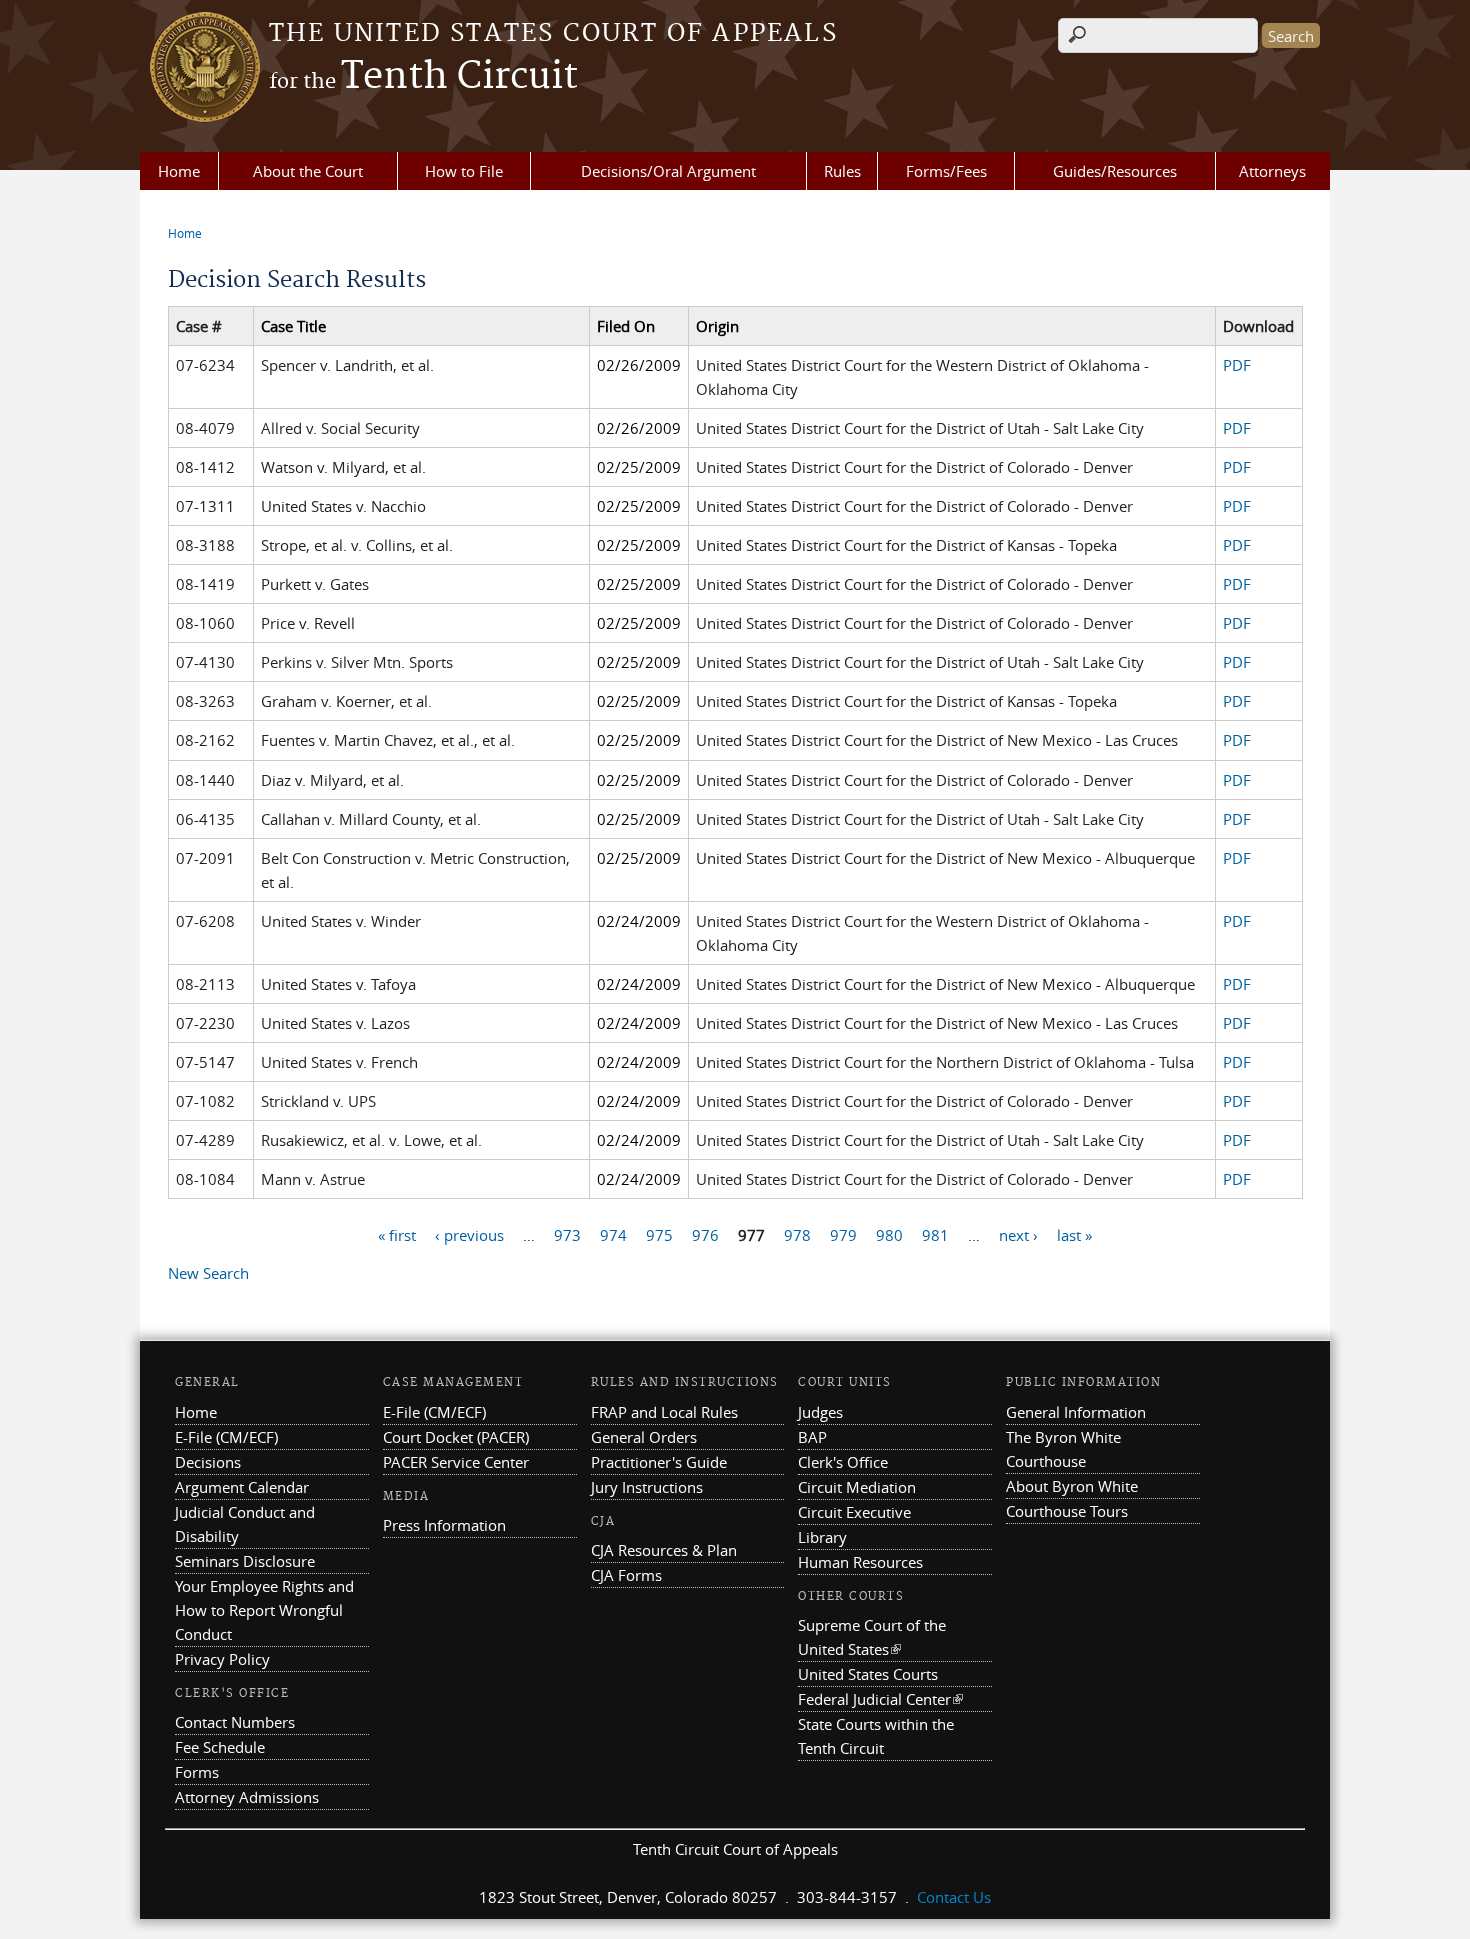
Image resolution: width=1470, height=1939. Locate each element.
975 (659, 1234)
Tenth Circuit (423, 77)
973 (567, 1234)
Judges (820, 1412)
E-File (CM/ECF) (226, 1437)
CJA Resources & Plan (664, 1550)
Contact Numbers (235, 1722)
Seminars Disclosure (245, 1561)
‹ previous (469, 1234)
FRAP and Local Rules (664, 1412)
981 (935, 1234)
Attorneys (1272, 171)
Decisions (208, 1462)
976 (705, 1234)
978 (797, 1234)
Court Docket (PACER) (456, 1437)
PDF (1237, 365)
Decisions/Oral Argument (668, 171)
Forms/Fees (946, 171)
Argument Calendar (242, 1487)
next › (1018, 1234)
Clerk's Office (843, 1462)
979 (843, 1234)
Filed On (626, 326)
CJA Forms (626, 1575)
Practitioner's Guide (659, 1462)
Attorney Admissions (247, 1797)
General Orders (644, 1437)
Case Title (293, 326)
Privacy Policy (222, 1659)
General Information (1076, 1412)
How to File (464, 171)
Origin (717, 326)
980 (889, 1234)
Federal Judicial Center (880, 1699)
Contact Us (954, 1897)
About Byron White (1072, 1486)
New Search (208, 1273)
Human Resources (860, 1562)
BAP (812, 1437)
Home (179, 171)
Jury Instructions (647, 1487)
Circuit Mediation (857, 1487)
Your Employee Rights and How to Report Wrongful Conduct (264, 1610)
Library (822, 1537)
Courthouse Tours (1067, 1511)
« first (397, 1234)
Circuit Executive (854, 1512)
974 (613, 1234)
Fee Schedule (220, 1747)
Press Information (444, 1525)
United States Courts (868, 1674)
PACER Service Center (456, 1462)
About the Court (308, 171)
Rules (842, 171)
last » (1074, 1234)
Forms (197, 1772)
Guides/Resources (1115, 171)
